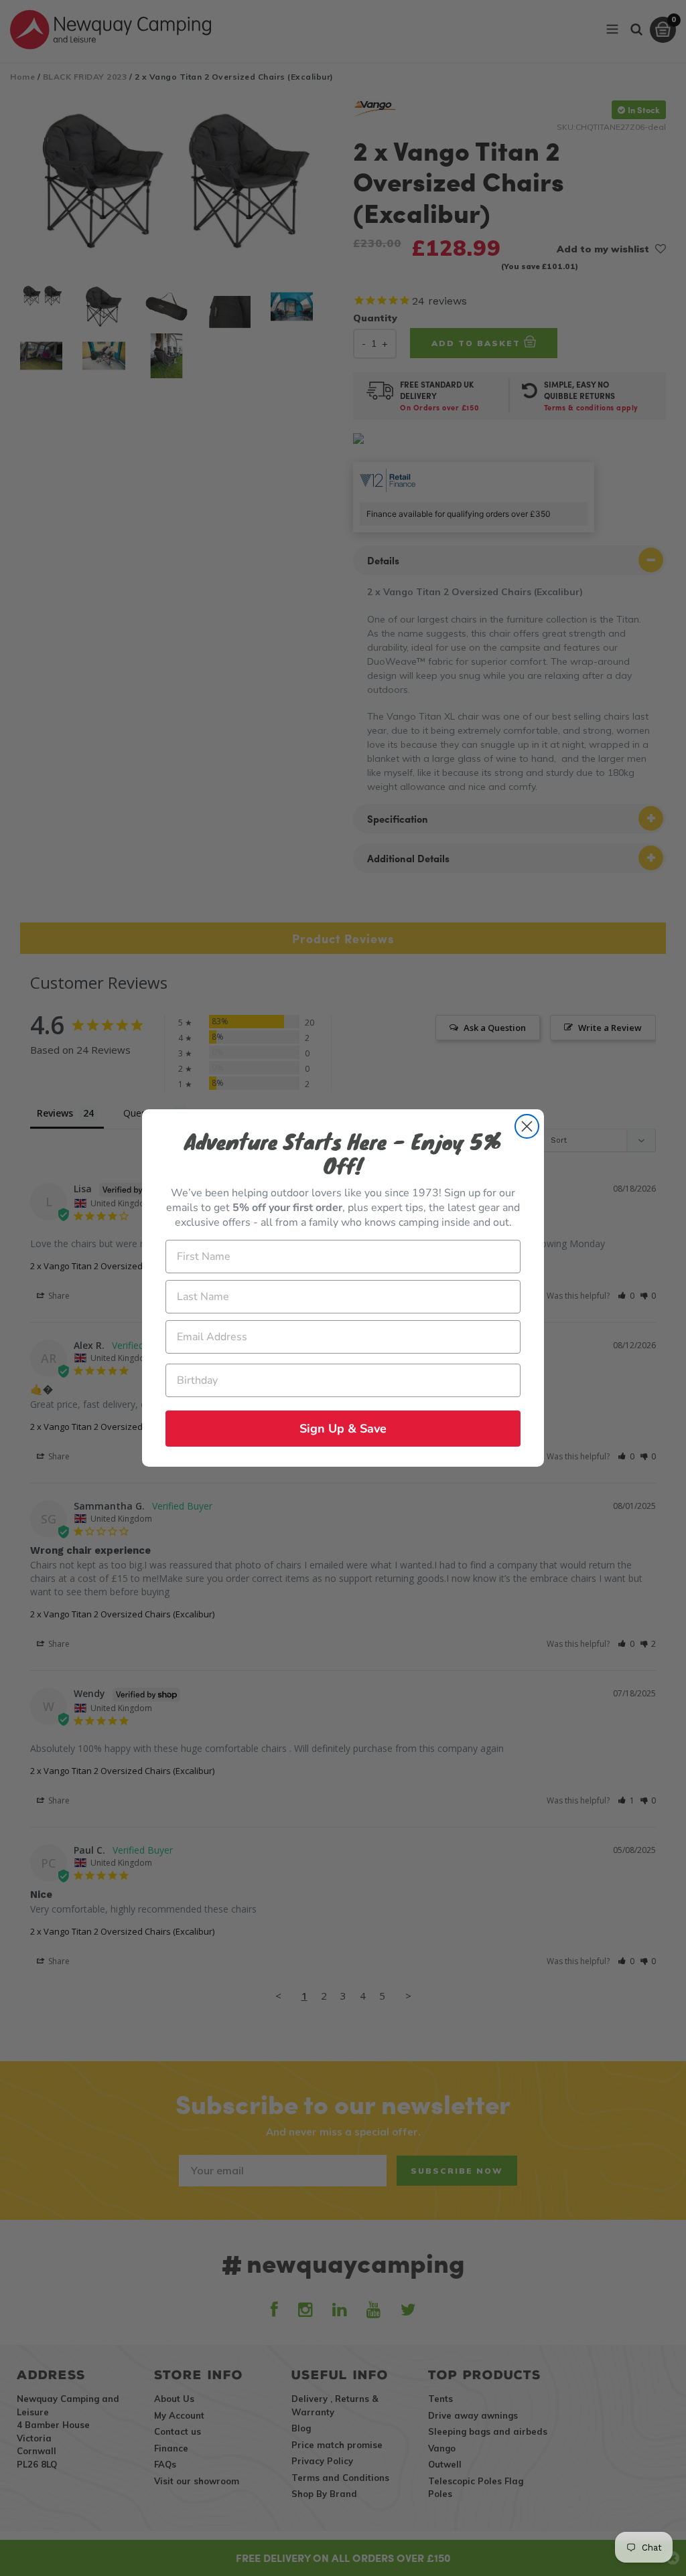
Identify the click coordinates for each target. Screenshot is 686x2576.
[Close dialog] (527, 1126)
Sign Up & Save (343, 1429)
